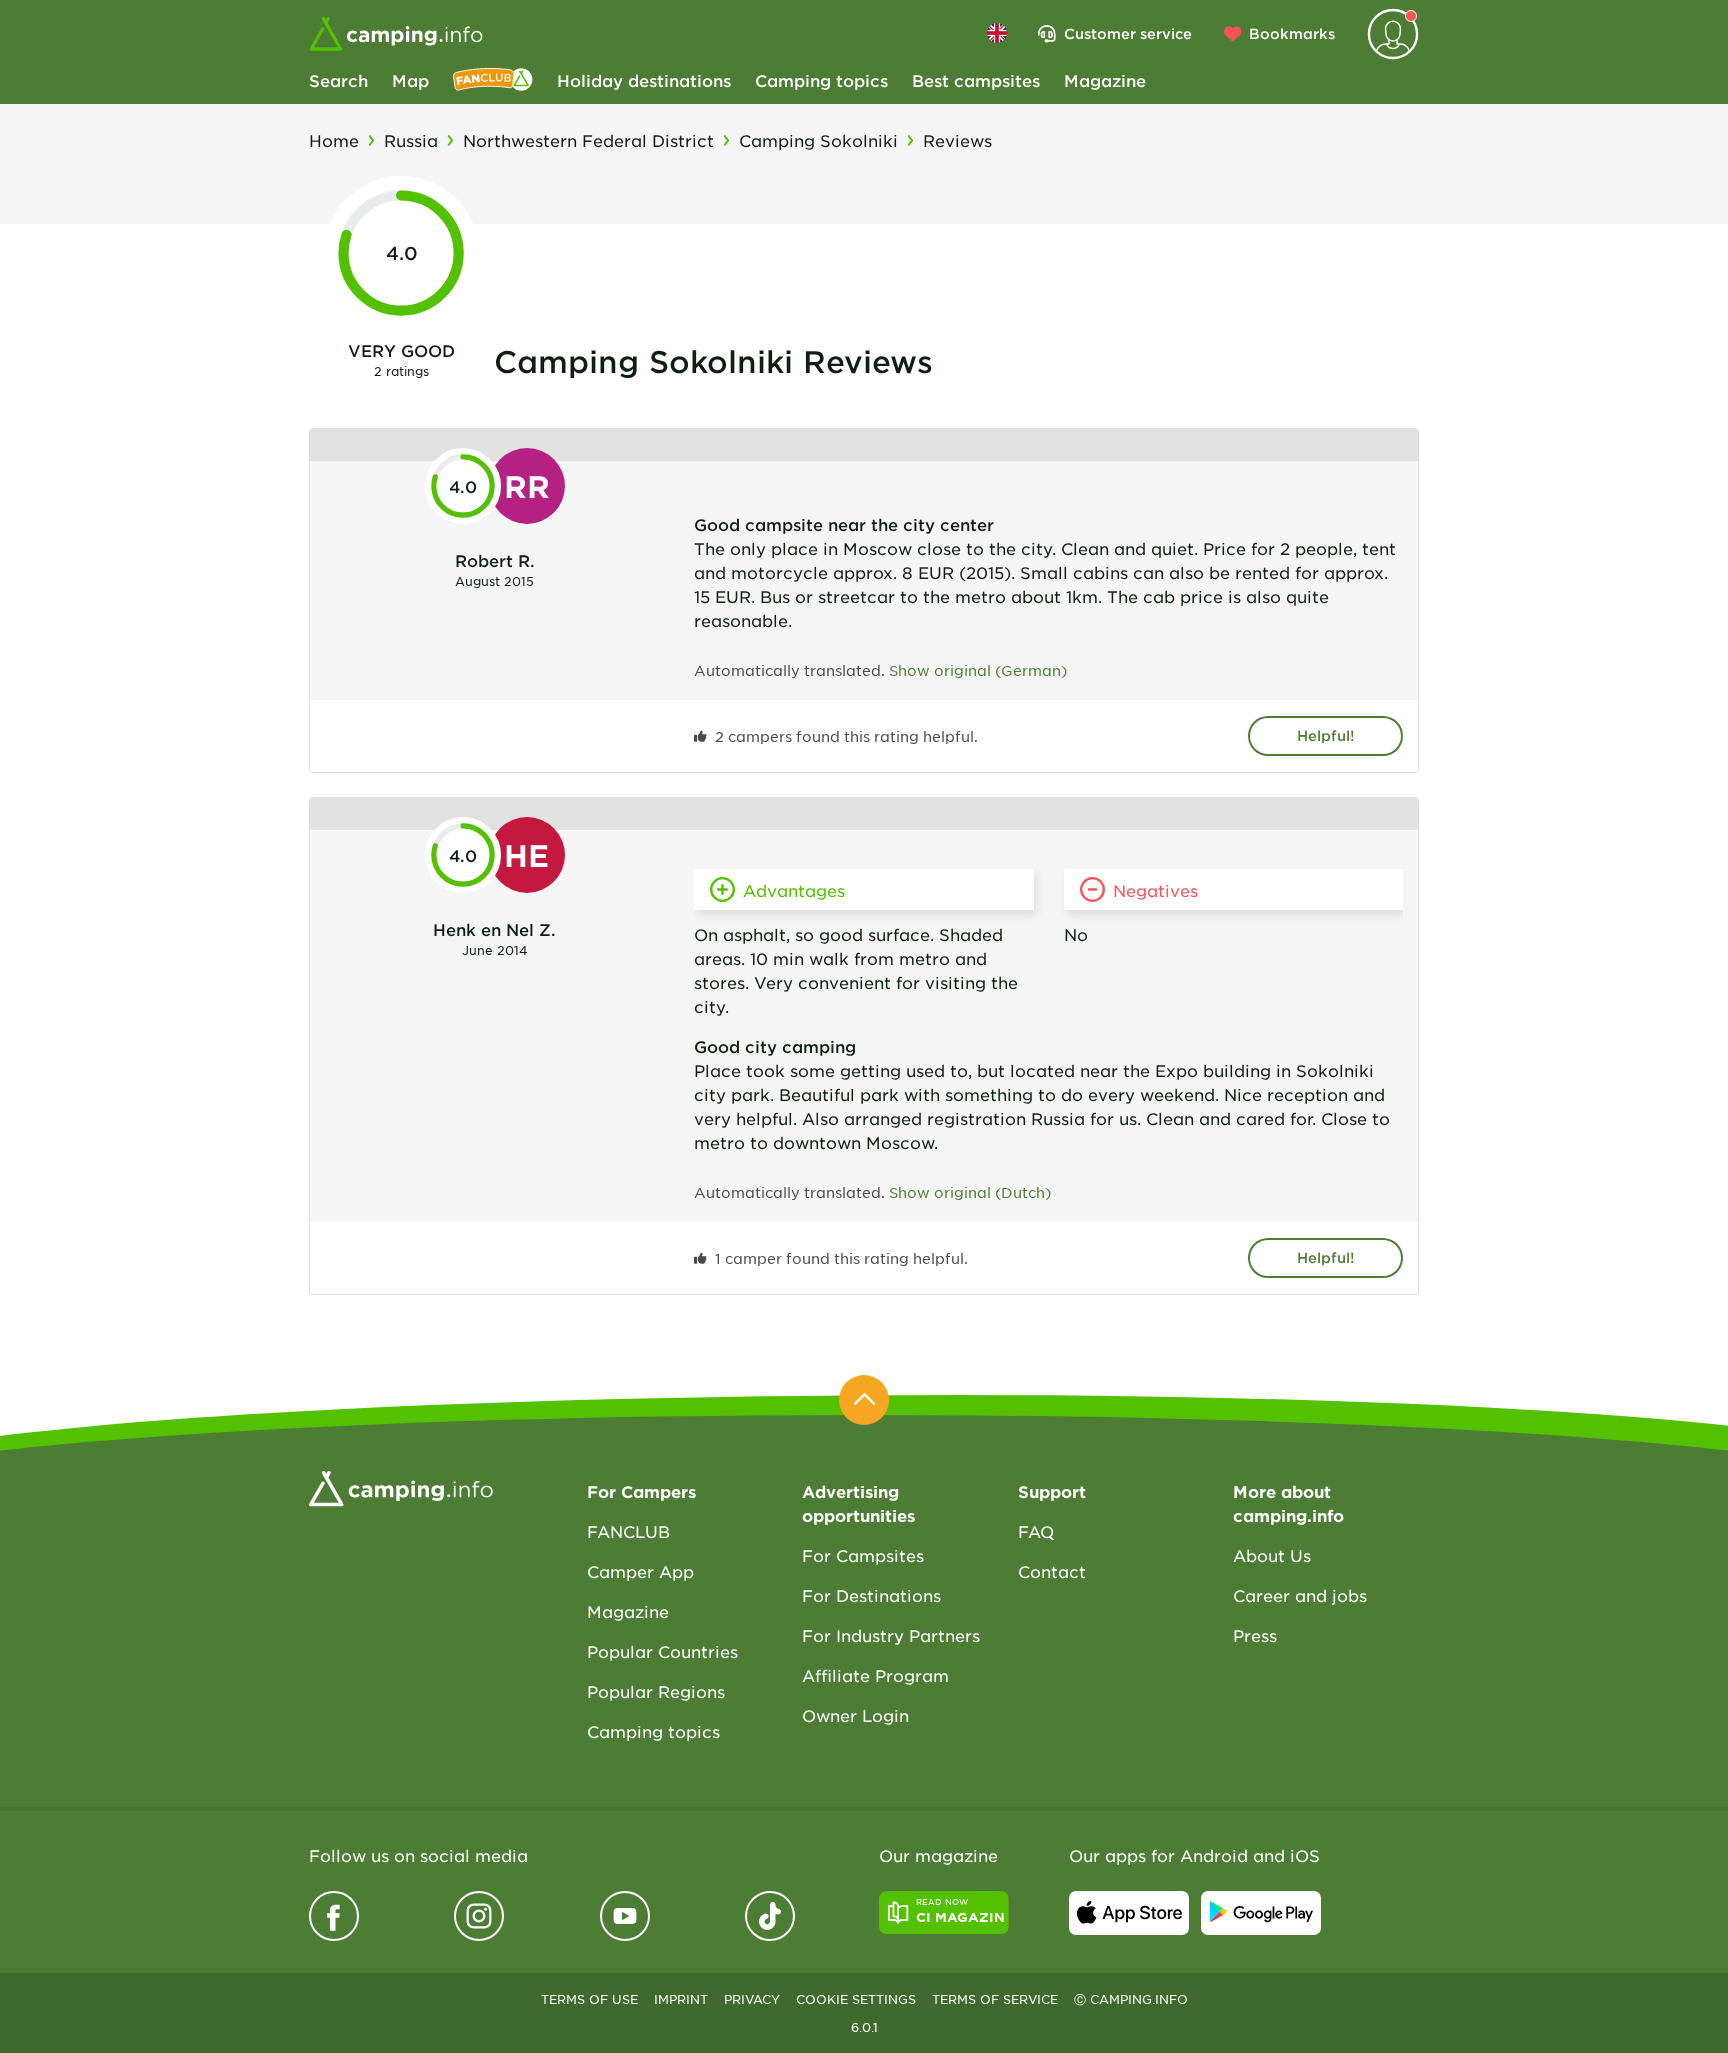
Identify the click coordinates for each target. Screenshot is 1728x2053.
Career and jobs (1300, 1595)
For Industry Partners (891, 1635)
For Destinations (871, 1595)
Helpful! (1325, 735)
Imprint (681, 1999)
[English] (997, 33)
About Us (1272, 1555)
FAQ (1036, 1531)
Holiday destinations (644, 80)
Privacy (752, 1999)
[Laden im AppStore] (1129, 1913)
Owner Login (855, 1715)
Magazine (1105, 80)
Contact (1052, 1571)
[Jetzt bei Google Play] (1261, 1913)
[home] (401, 1486)
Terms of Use (589, 1999)
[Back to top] (864, 1400)
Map (410, 80)
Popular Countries (662, 1651)
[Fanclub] (493, 80)
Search (338, 80)
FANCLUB (628, 1531)
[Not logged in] (1393, 34)
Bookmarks (1292, 33)
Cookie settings (856, 1999)
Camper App (640, 1571)
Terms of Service (995, 1999)
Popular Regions (656, 1691)
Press (1255, 1635)
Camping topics (821, 80)
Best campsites (976, 80)
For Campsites (863, 1555)
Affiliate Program (875, 1675)
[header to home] (396, 34)
